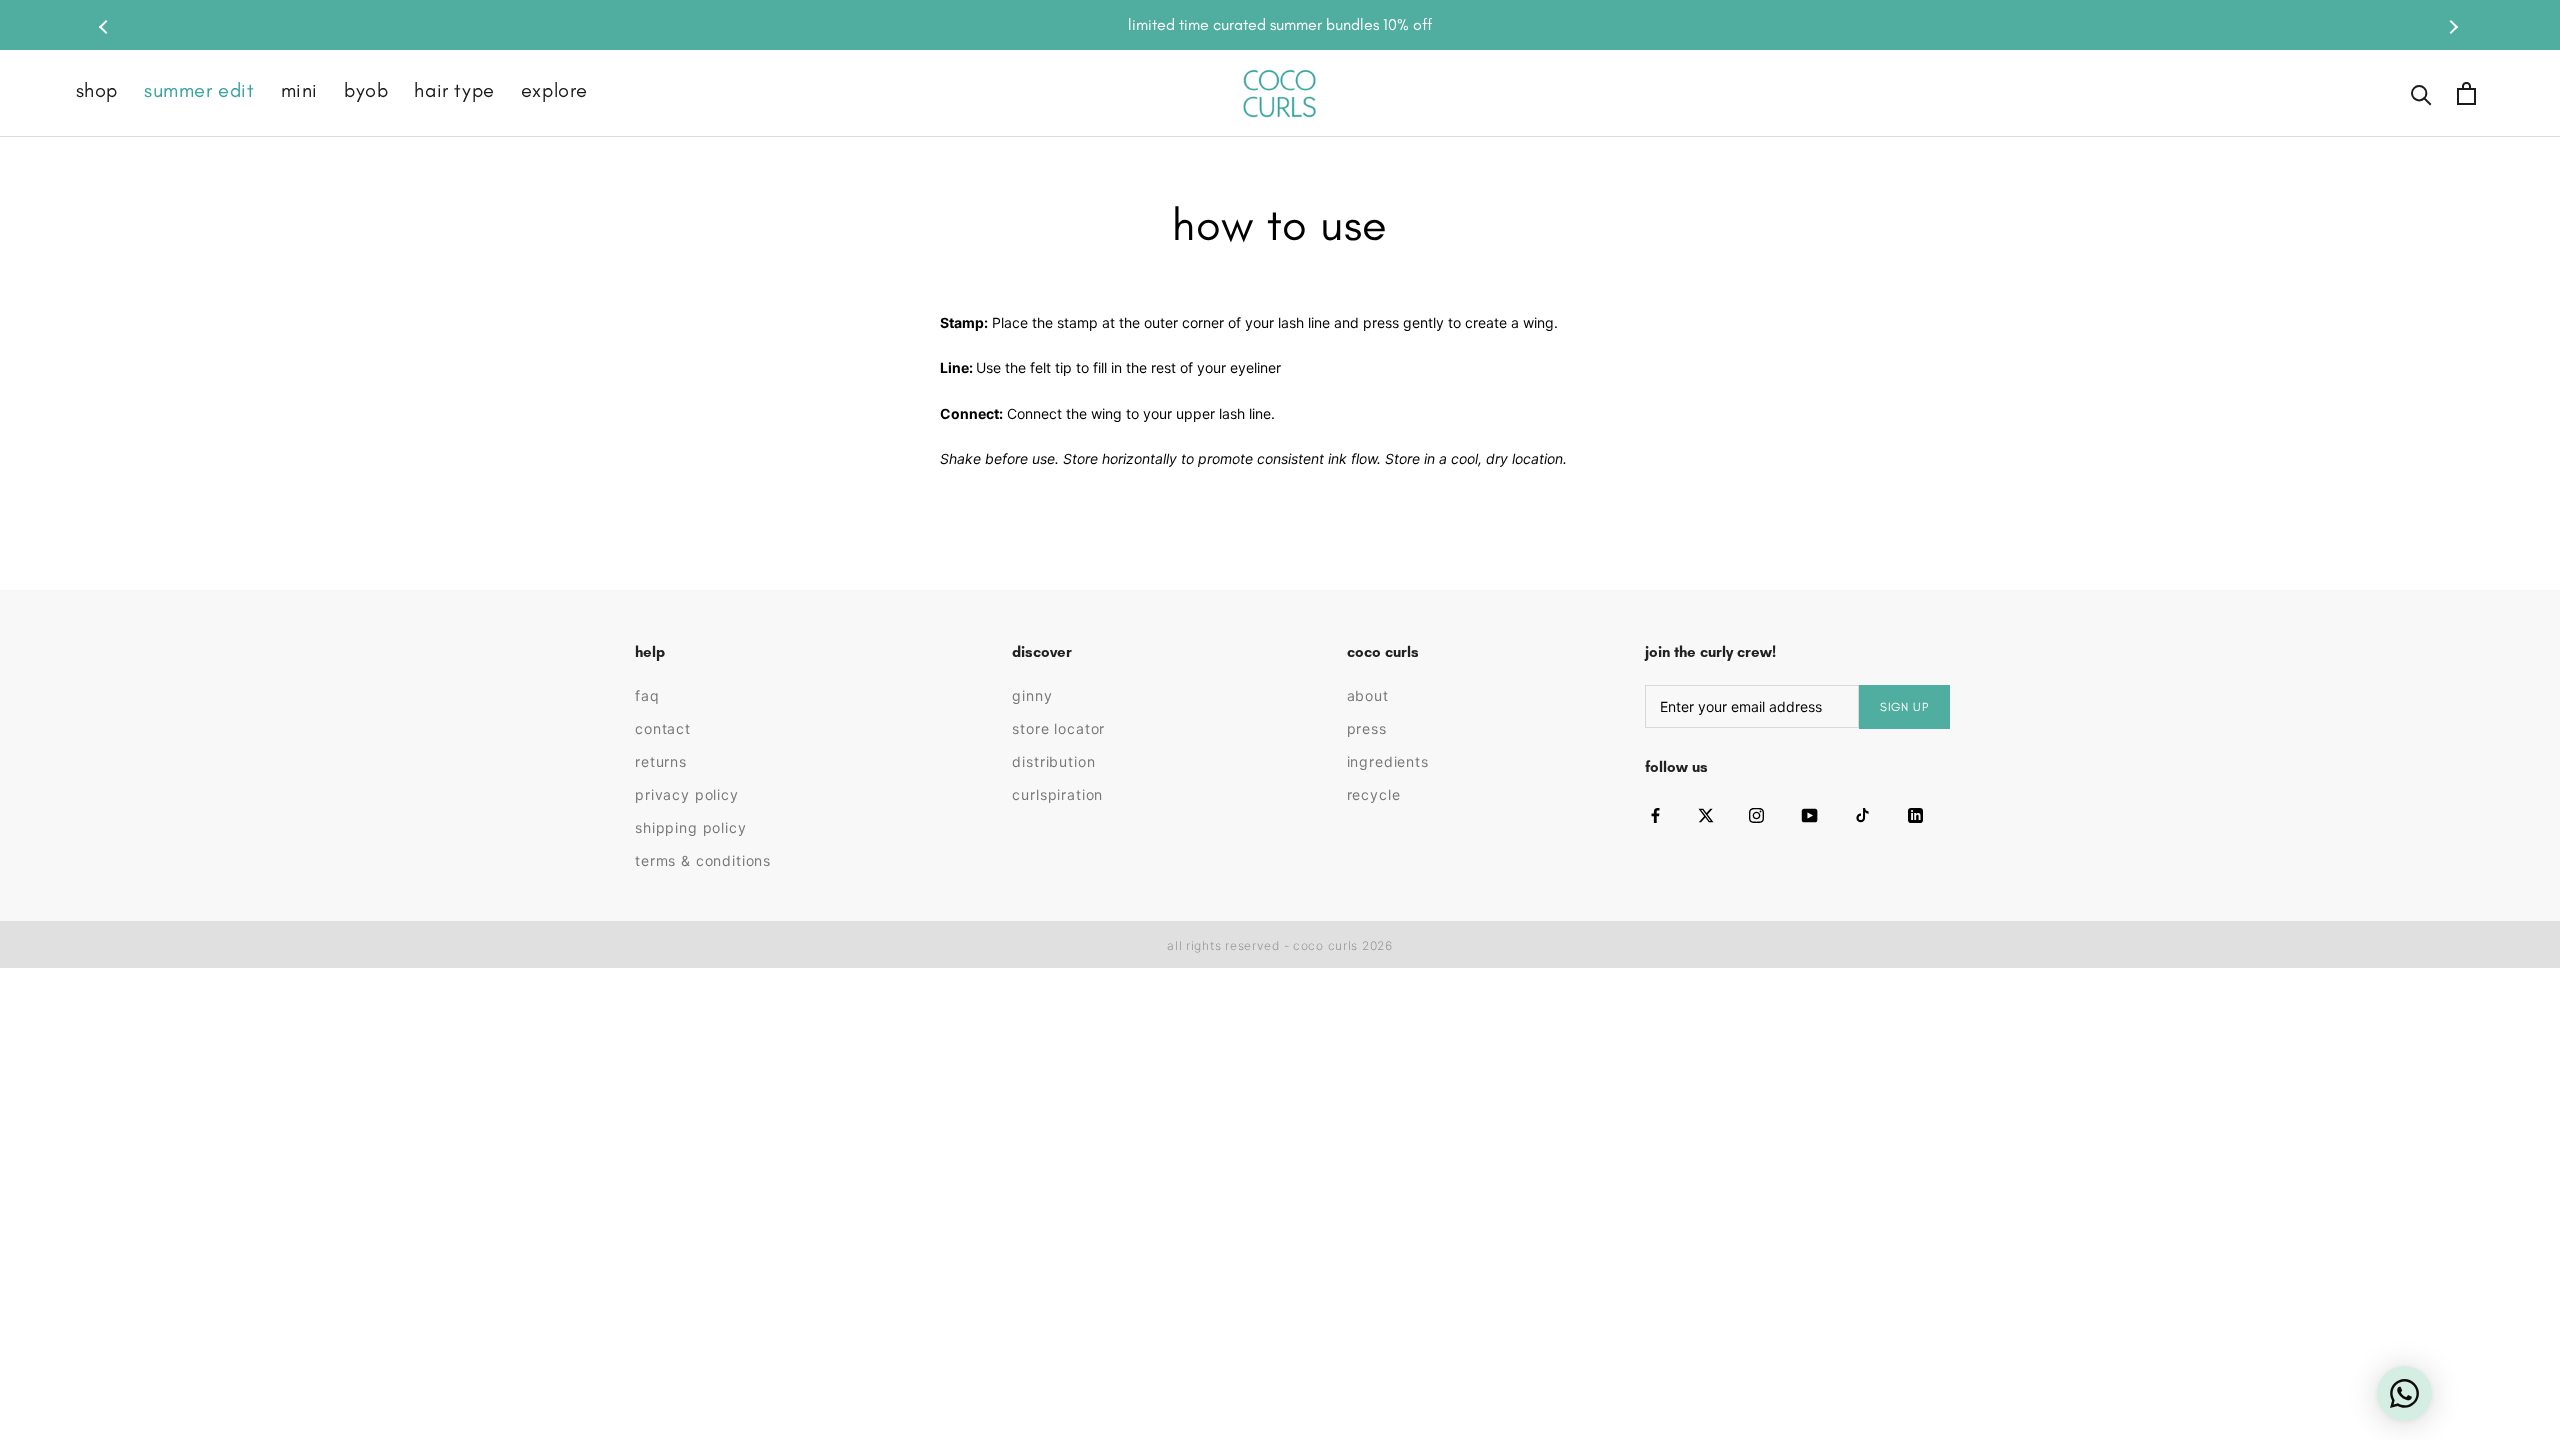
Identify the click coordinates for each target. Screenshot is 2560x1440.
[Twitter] (1706, 815)
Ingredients (1388, 761)
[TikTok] (1862, 815)
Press (1367, 728)
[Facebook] (1655, 815)
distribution (1053, 761)
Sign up (1904, 707)
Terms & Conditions (703, 860)
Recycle (1374, 794)
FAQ (647, 695)
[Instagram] (1756, 815)
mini (299, 90)
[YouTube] (1809, 815)
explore (554, 90)
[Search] (2421, 93)
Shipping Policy (691, 827)
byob (366, 90)
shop (97, 90)
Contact (663, 728)
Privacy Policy (687, 794)
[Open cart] (2466, 93)
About (1368, 695)
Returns (661, 761)
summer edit (199, 90)
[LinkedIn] (1915, 815)
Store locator (1058, 728)
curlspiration (1057, 794)
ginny (1032, 695)
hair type (454, 90)
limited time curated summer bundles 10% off (1280, 24)
